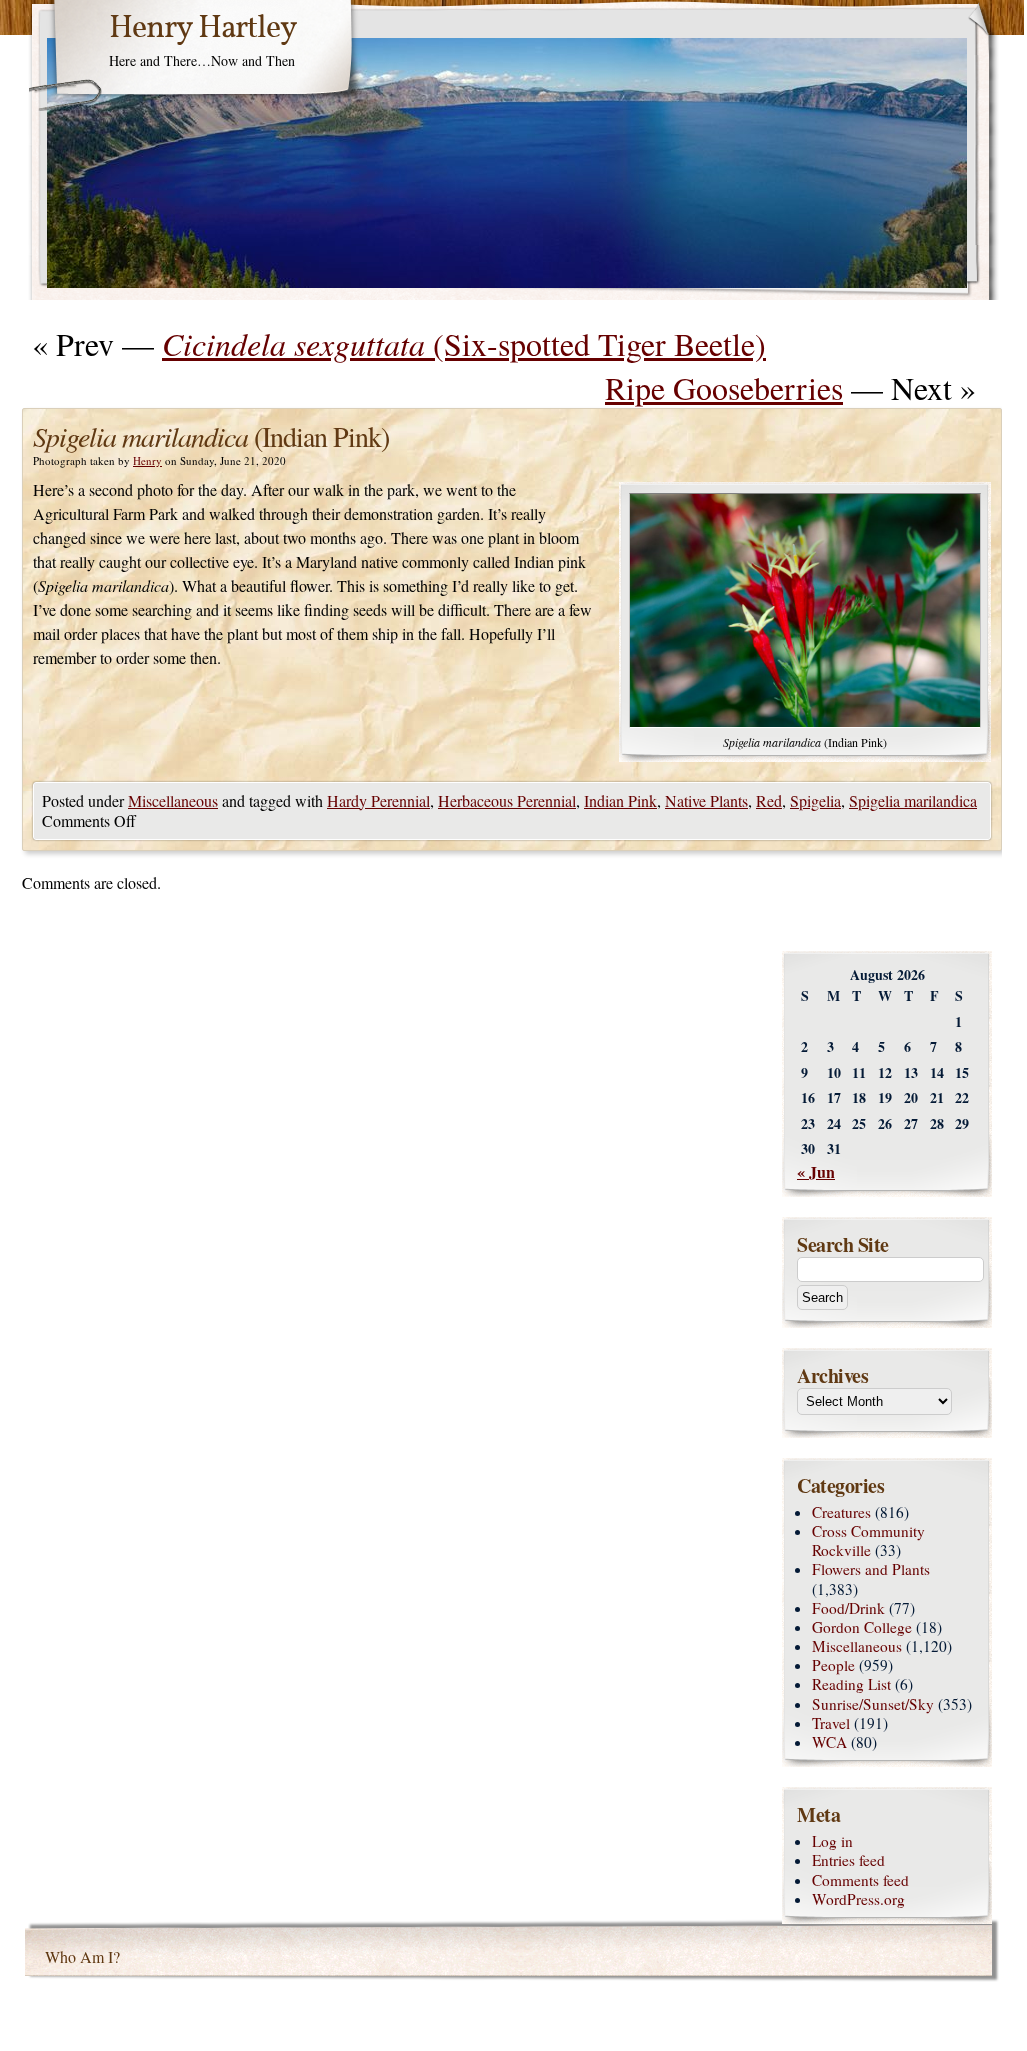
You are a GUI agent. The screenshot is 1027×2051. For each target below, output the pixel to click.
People (833, 1665)
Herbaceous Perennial (507, 800)
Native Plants (706, 800)
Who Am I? (82, 1956)
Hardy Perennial (378, 800)
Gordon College (862, 1627)
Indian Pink (620, 800)
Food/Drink (848, 1608)
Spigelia (815, 800)
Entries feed (848, 1860)
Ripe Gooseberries (724, 387)
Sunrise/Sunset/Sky (873, 1704)
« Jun (816, 1171)
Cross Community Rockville (868, 1540)
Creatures (841, 1512)
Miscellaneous (173, 800)
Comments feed (860, 1880)
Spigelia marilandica (913, 800)
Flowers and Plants (871, 1569)
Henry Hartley (203, 29)
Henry (147, 460)
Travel (831, 1723)
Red (769, 800)
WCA (829, 1742)
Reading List (851, 1684)
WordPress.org (858, 1899)
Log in (832, 1841)
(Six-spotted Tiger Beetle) (464, 343)
